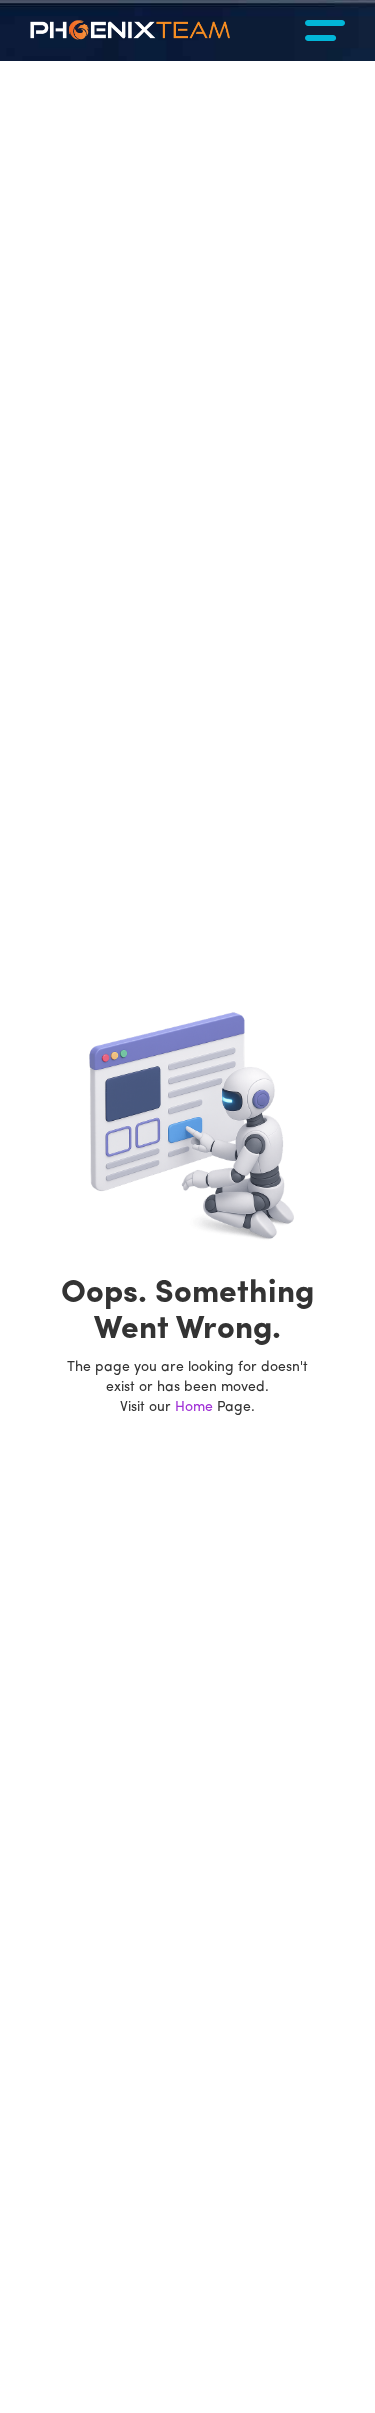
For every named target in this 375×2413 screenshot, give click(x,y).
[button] (325, 30)
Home (194, 1407)
